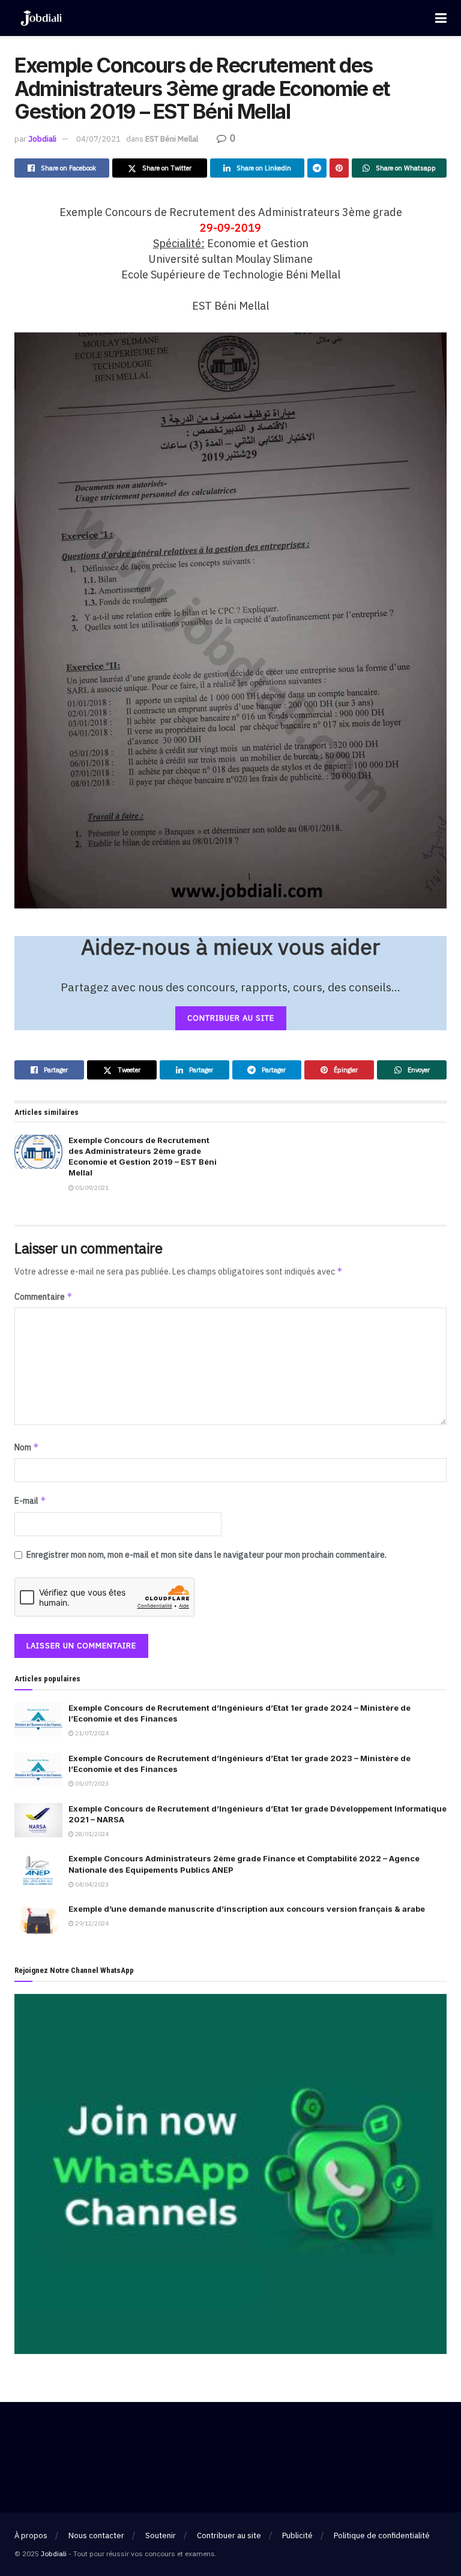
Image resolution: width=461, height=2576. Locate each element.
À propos (31, 2535)
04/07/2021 (98, 139)
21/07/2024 (91, 1733)
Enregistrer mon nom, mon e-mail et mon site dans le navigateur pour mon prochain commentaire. (206, 1555)
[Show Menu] (441, 18)
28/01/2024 (91, 1834)
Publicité (297, 2535)
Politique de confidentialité (382, 2535)
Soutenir (161, 2535)
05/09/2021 (91, 1188)
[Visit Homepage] (41, 18)
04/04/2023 (91, 1884)
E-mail (30, 1500)
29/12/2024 (91, 1923)
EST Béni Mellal (172, 139)
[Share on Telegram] (317, 168)
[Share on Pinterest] (339, 168)
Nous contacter (96, 2535)
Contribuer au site (229, 2535)
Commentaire (44, 1296)
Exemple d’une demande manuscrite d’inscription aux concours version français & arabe (247, 1909)
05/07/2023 (91, 1784)
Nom (27, 1447)
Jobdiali (42, 139)
